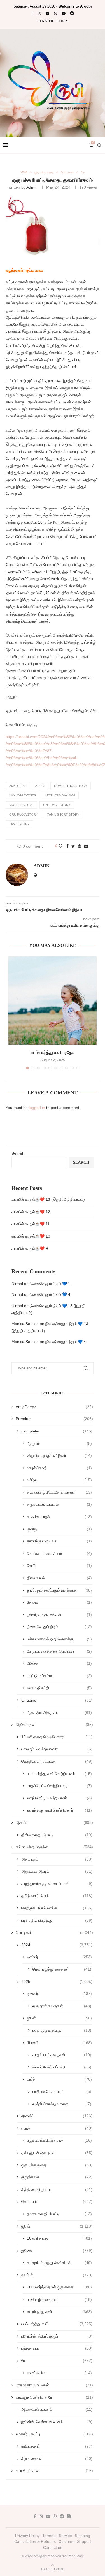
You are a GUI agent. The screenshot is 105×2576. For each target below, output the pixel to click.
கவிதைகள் (57, 2446)
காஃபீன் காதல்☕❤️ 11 (31, 1224)
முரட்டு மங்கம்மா (59, 1676)
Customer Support (75, 2541)
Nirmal (17, 1284)
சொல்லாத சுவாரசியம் (59, 1553)
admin (32, 187)
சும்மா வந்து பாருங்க (54, 1847)
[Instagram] (39, 13)
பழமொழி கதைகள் (59, 2299)
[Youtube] (47, 13)
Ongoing (57, 1700)
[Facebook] (32, 13)
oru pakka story (24, 814)
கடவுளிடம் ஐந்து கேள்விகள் (59, 2263)
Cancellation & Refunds (35, 2541)
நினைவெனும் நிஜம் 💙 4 (50, 1294)
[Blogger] (72, 13)
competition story (71, 786)
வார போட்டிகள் (54, 2471)
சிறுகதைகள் (57, 2458)
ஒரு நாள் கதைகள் (62, 2006)
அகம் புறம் (57, 1859)
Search (18, 1153)
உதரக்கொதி (59, 1468)
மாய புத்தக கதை (62, 2030)
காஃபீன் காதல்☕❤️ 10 (31, 1236)
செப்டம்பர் (57, 2201)
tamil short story (63, 814)
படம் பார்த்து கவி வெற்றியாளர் (59, 1774)
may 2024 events (23, 795)
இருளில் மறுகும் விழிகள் (59, 1455)
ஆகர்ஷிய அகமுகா (59, 1712)
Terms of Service (57, 2536)
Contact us (53, 2547)
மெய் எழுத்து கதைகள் (62, 1969)
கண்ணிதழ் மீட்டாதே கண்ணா (59, 1492)
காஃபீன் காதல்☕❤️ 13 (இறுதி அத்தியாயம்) (48, 1199)
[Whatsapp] (56, 13)
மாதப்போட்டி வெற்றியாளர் (59, 1786)
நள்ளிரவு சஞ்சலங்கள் (59, 1615)
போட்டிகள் (67, 172)
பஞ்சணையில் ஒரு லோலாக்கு (59, 1639)
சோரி (59, 1565)
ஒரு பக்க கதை (44, 172)
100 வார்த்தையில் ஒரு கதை (59, 2287)
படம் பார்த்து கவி (57, 2324)
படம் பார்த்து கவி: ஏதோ (53, 1052)
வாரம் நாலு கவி (59, 2312)
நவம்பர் (57, 2275)
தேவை (59, 1602)
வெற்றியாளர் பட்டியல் (57, 1761)
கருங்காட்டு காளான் (59, 1504)
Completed (57, 1431)
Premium (54, 1419)
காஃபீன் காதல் (59, 1517)
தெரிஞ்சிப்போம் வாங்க (57, 1908)
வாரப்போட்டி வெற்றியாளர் (59, 1798)
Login (63, 21)
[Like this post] (60, 846)
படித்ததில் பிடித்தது (57, 1920)
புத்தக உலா (57, 2348)
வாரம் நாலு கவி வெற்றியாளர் (59, 1810)
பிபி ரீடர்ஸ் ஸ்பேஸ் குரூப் (57, 2336)
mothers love (21, 805)
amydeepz (17, 786)
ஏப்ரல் (57, 2128)
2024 (24, 172)
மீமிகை (59, 1663)
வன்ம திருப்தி (59, 1688)
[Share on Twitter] (73, 846)
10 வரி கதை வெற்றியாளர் (57, 1737)
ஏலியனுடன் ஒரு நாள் (57, 2153)
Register (45, 21)
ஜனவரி (59, 1994)
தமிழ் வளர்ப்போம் (57, 1896)
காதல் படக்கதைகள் (62, 2055)
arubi (40, 786)
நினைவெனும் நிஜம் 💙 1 (50, 1284)
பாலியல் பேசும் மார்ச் (62, 2091)
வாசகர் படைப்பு (54, 2434)
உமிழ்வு (59, 1480)
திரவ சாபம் (59, 1578)
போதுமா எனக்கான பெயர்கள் (59, 1651)
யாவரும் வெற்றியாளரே (57, 1749)
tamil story (19, 824)
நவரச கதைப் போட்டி (59, 2214)
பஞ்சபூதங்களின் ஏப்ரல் (59, 2140)
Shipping (82, 2536)
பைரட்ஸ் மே (59, 2373)
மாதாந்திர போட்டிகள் (54, 2385)
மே (83, 172)
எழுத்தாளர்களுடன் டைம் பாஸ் (57, 1884)
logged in (37, 1108)
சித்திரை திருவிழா (57, 2189)
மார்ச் (59, 2079)
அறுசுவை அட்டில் (57, 1871)
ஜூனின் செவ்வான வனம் (57, 2422)
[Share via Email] (86, 846)
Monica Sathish (25, 1324)
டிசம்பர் (59, 1957)
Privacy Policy (27, 2536)
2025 (57, 1982)
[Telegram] (64, 13)
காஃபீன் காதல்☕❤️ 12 (31, 1212)
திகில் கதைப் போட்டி (57, 1835)
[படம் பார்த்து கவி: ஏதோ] (53, 1001)
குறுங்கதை (57, 2177)
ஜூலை (57, 2251)
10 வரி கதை (59, 2238)
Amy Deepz (54, 1407)
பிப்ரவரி (59, 2043)
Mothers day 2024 (60, 795)
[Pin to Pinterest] (80, 846)
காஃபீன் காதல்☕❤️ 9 (30, 1248)
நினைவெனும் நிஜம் (59, 1627)
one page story (57, 805)
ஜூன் (59, 2018)
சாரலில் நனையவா (59, 1541)
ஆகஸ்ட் (54, 1822)
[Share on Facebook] (67, 846)
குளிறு (59, 1529)
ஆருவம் (59, 1443)
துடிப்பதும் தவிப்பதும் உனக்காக (59, 1590)
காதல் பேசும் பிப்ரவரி (62, 2067)
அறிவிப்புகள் (54, 1725)
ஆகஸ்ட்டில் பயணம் (57, 2409)
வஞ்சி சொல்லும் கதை (62, 2104)
